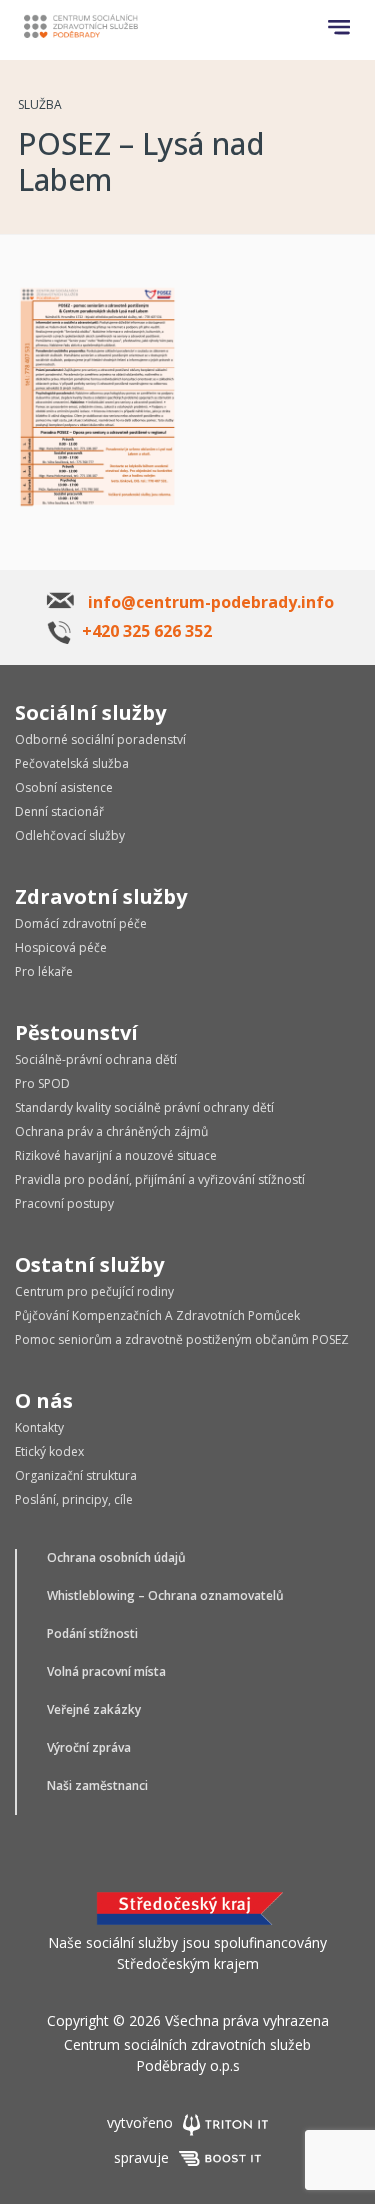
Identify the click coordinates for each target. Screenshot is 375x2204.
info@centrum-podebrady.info (211, 602)
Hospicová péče (61, 947)
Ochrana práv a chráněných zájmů (111, 1131)
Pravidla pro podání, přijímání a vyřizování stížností (160, 1179)
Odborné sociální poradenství (100, 739)
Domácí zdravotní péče (81, 923)
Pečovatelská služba (72, 763)
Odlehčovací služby (70, 835)
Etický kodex (49, 1451)
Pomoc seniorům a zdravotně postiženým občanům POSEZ (182, 1339)
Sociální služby (90, 712)
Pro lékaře (44, 971)
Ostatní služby (89, 1264)
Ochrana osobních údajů (116, 1557)
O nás (44, 1400)
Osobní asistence (64, 787)
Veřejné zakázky (94, 1709)
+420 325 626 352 (147, 631)
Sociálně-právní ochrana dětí (96, 1059)
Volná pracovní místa (106, 1671)
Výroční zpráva (89, 1747)
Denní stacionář (59, 811)
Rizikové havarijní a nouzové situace (116, 1155)
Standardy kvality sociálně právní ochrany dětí (144, 1107)
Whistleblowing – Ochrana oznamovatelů (165, 1595)
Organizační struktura (76, 1475)
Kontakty (39, 1427)
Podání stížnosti (92, 1633)
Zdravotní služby (101, 896)
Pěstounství (76, 1032)
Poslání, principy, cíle (74, 1499)
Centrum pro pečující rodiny (94, 1291)
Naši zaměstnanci (97, 1785)
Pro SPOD (42, 1083)
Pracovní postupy (64, 1203)
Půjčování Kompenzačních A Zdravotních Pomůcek (157, 1315)
